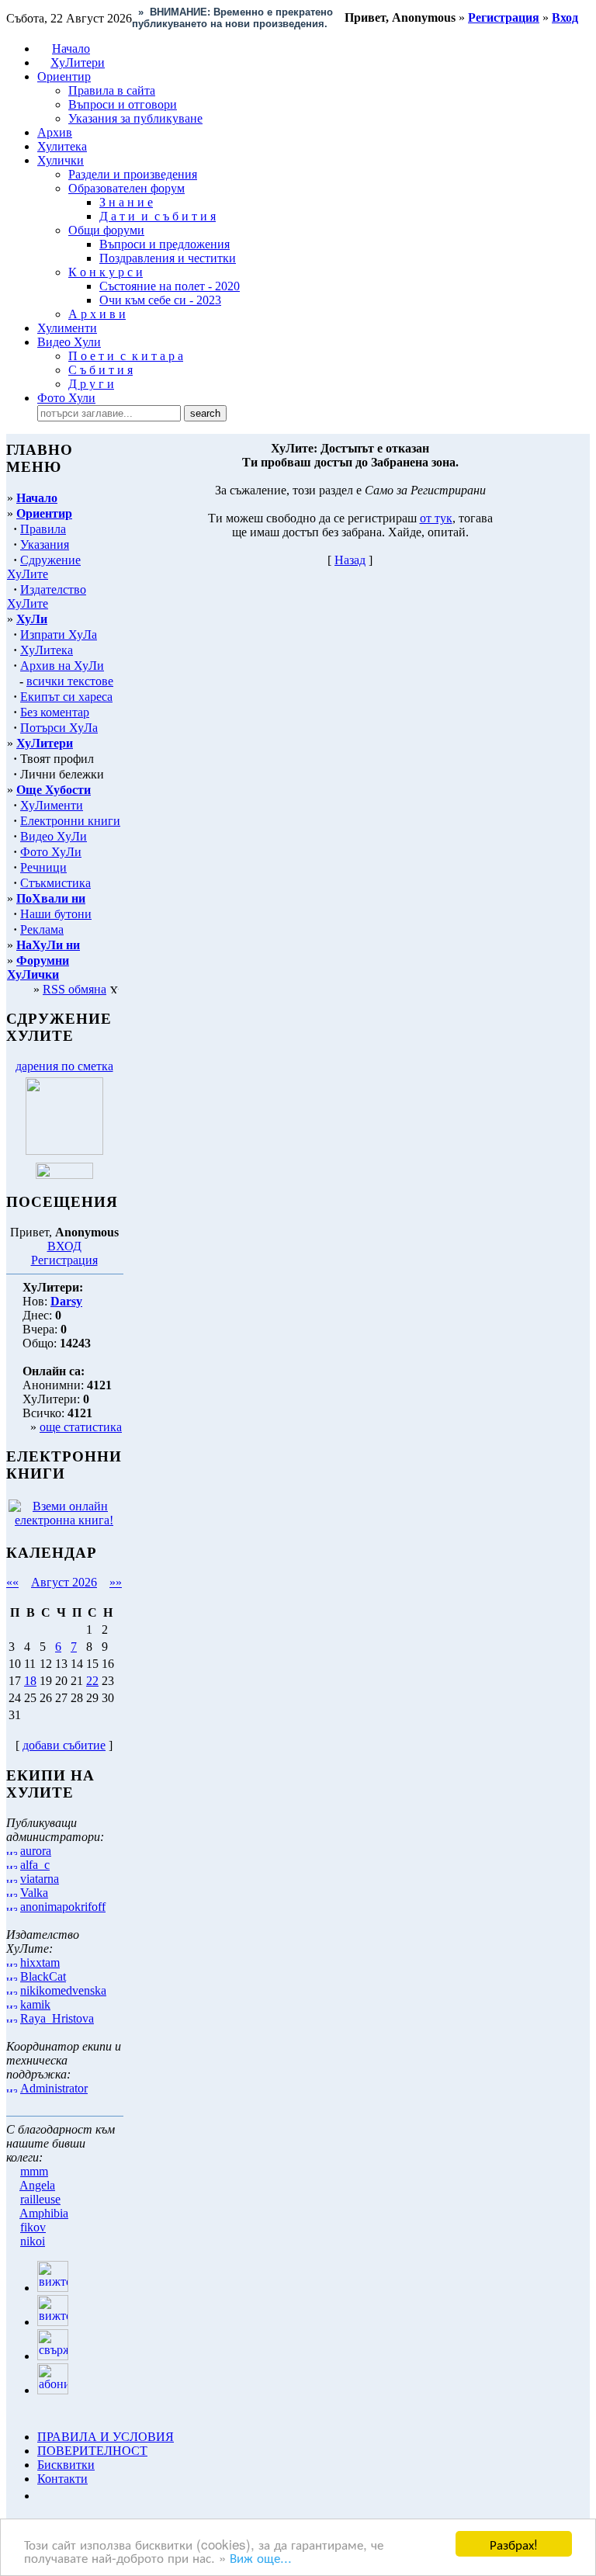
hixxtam (40, 1962)
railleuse (40, 2199)
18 (30, 1681)
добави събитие (64, 1745)
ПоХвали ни (51, 898)
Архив (55, 132)
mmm (34, 2171)
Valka (34, 1893)
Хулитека (62, 146)
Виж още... (261, 2557)
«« (12, 1582)
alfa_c (35, 1865)
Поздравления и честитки (168, 258)
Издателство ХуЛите (47, 596)
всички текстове (70, 681)
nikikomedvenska (63, 1990)
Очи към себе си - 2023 (160, 300)
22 (92, 1681)
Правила (43, 529)
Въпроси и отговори (123, 104)
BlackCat (43, 1976)
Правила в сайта (112, 90)
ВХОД (64, 1246)
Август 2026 (64, 1582)
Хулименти (67, 328)
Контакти (62, 2479)
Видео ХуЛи (54, 836)
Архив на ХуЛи (62, 666)
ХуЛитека (47, 650)
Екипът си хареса (66, 697)
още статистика (81, 1427)
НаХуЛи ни (48, 945)
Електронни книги (70, 821)
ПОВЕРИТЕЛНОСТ (92, 2451)
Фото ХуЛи (51, 852)
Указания (45, 544)
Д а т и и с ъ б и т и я (158, 216)
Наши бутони (56, 914)
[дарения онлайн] (64, 1175)
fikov (33, 2227)
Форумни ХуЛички (38, 967)
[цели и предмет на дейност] (64, 1151)
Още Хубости (54, 790)
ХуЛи (32, 619)
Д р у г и (91, 384)
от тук (436, 518)
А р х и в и (97, 314)
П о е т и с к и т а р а (126, 356)
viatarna (40, 1879)
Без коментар (55, 712)
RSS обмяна (74, 989)
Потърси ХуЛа (59, 728)
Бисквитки (66, 2465)
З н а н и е (126, 202)
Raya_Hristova (57, 2018)
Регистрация (64, 1260)
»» (116, 1582)
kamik (35, 2004)
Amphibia (44, 2213)
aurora (36, 1851)
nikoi (33, 2241)
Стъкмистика (55, 883)
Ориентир (44, 513)
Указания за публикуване (135, 118)
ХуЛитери (78, 62)
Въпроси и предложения (165, 244)
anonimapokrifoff (63, 1907)
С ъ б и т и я (100, 370)
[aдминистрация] (43, 2496)
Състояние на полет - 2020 (170, 286)
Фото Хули (66, 398)
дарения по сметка (64, 1066)
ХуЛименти (52, 805)
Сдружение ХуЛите (44, 567)
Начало (71, 49)
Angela (37, 2185)
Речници (43, 867)
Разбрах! (514, 2544)
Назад (350, 560)
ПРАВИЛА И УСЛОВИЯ (106, 2437)
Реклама (42, 929)
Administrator (54, 2088)
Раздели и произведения (133, 174)
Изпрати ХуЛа (59, 634)
